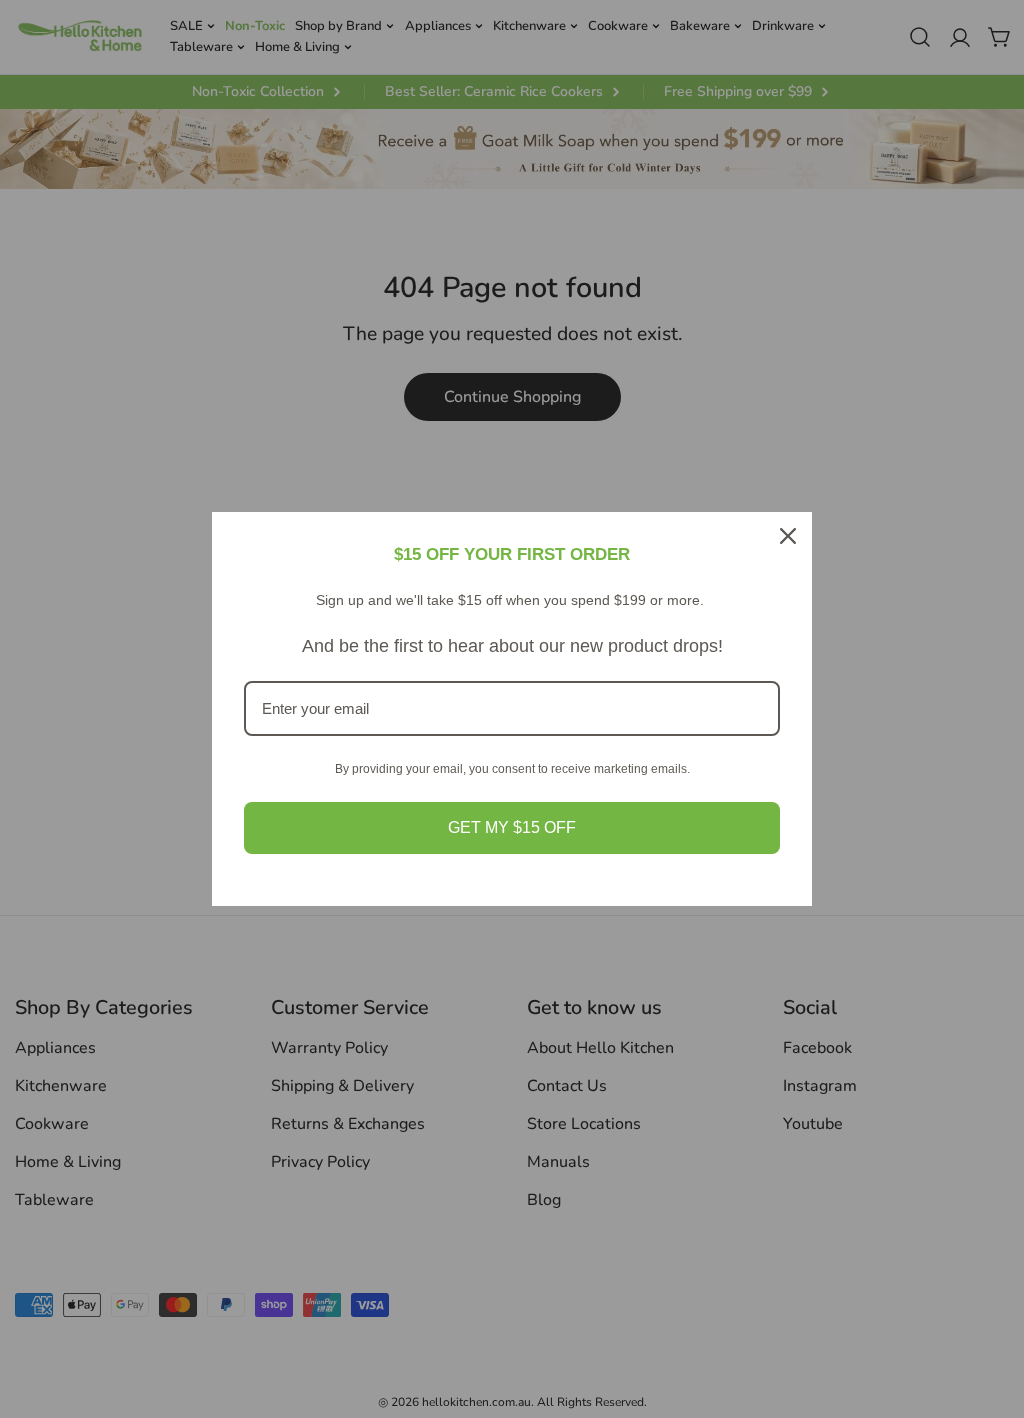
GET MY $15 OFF (512, 827)
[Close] (788, 536)
